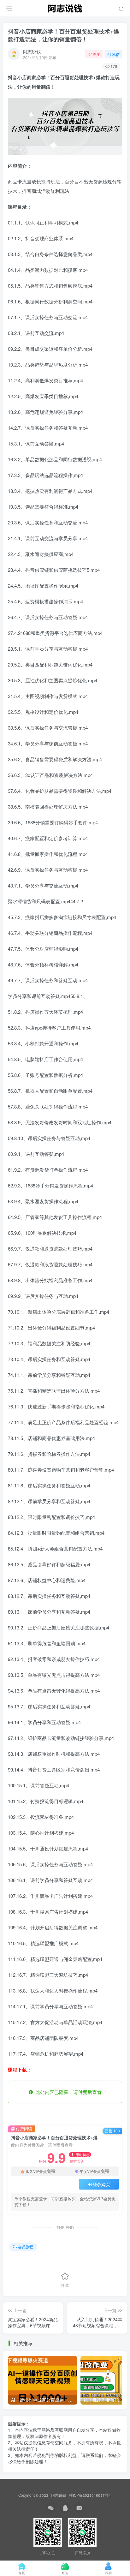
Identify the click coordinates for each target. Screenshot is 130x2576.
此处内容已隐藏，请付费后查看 (67, 2092)
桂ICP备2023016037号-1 (91, 2495)
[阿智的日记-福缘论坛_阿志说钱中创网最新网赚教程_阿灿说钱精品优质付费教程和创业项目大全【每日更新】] (65, 7)
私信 (116, 54)
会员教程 (26, 2247)
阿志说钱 (32, 51)
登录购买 (101, 2184)
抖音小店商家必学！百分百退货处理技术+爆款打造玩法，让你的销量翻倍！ (64, 35)
